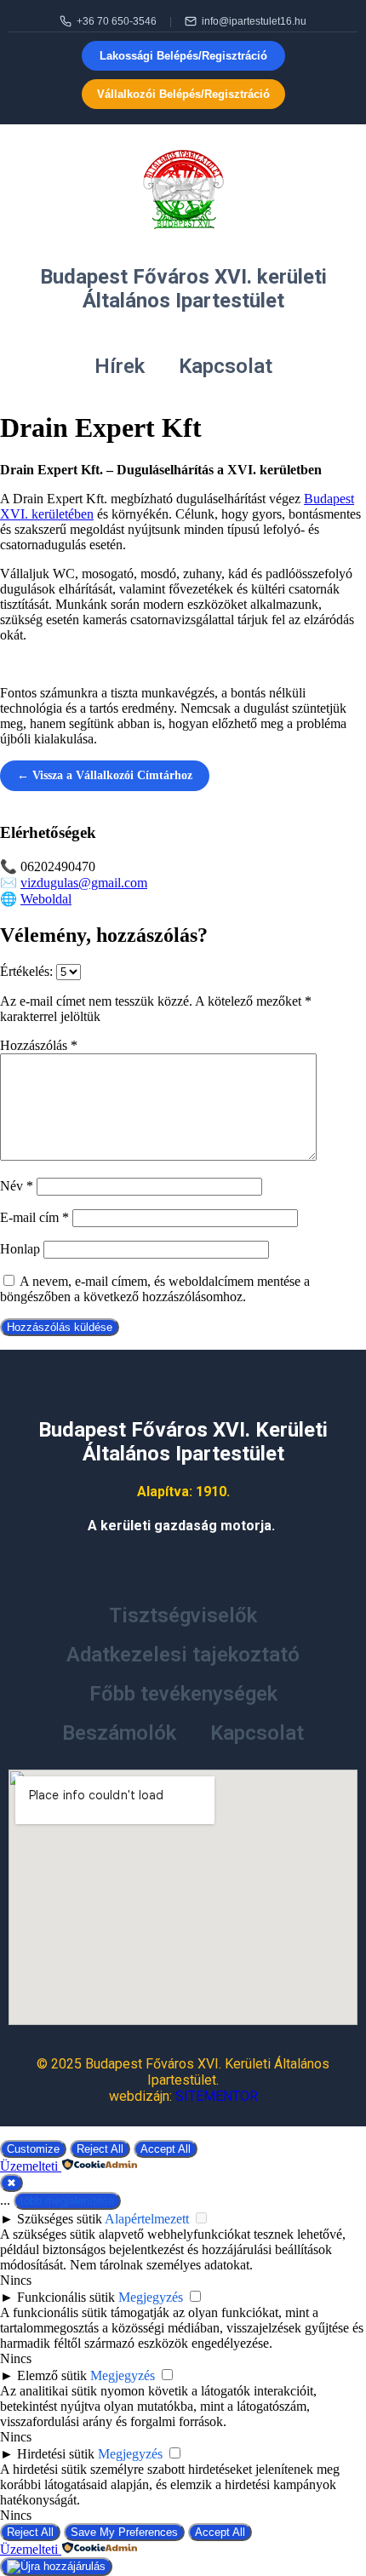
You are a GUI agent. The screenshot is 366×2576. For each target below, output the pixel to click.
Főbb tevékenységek (183, 1694)
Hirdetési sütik (56, 2454)
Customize (33, 2149)
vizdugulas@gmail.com (84, 883)
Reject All (100, 2149)
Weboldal (46, 899)
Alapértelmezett (147, 2219)
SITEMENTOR (217, 2096)
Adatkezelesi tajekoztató (183, 1655)
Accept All (166, 2149)
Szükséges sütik (60, 2219)
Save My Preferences (124, 2532)
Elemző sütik (52, 2375)
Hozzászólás (39, 1045)
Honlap (20, 1249)
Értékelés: (28, 971)
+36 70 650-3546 (117, 21)
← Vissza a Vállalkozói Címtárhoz (105, 775)
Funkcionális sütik (66, 2297)
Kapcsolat (226, 366)
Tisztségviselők (183, 1615)
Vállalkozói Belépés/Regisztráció (183, 94)
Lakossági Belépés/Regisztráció (183, 56)
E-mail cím (34, 1217)
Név (17, 1186)
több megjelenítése (67, 2201)
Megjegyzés (151, 2297)
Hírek (120, 366)
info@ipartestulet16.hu (254, 21)
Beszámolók (119, 1733)
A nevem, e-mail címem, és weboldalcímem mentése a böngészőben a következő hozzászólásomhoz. (155, 1289)
